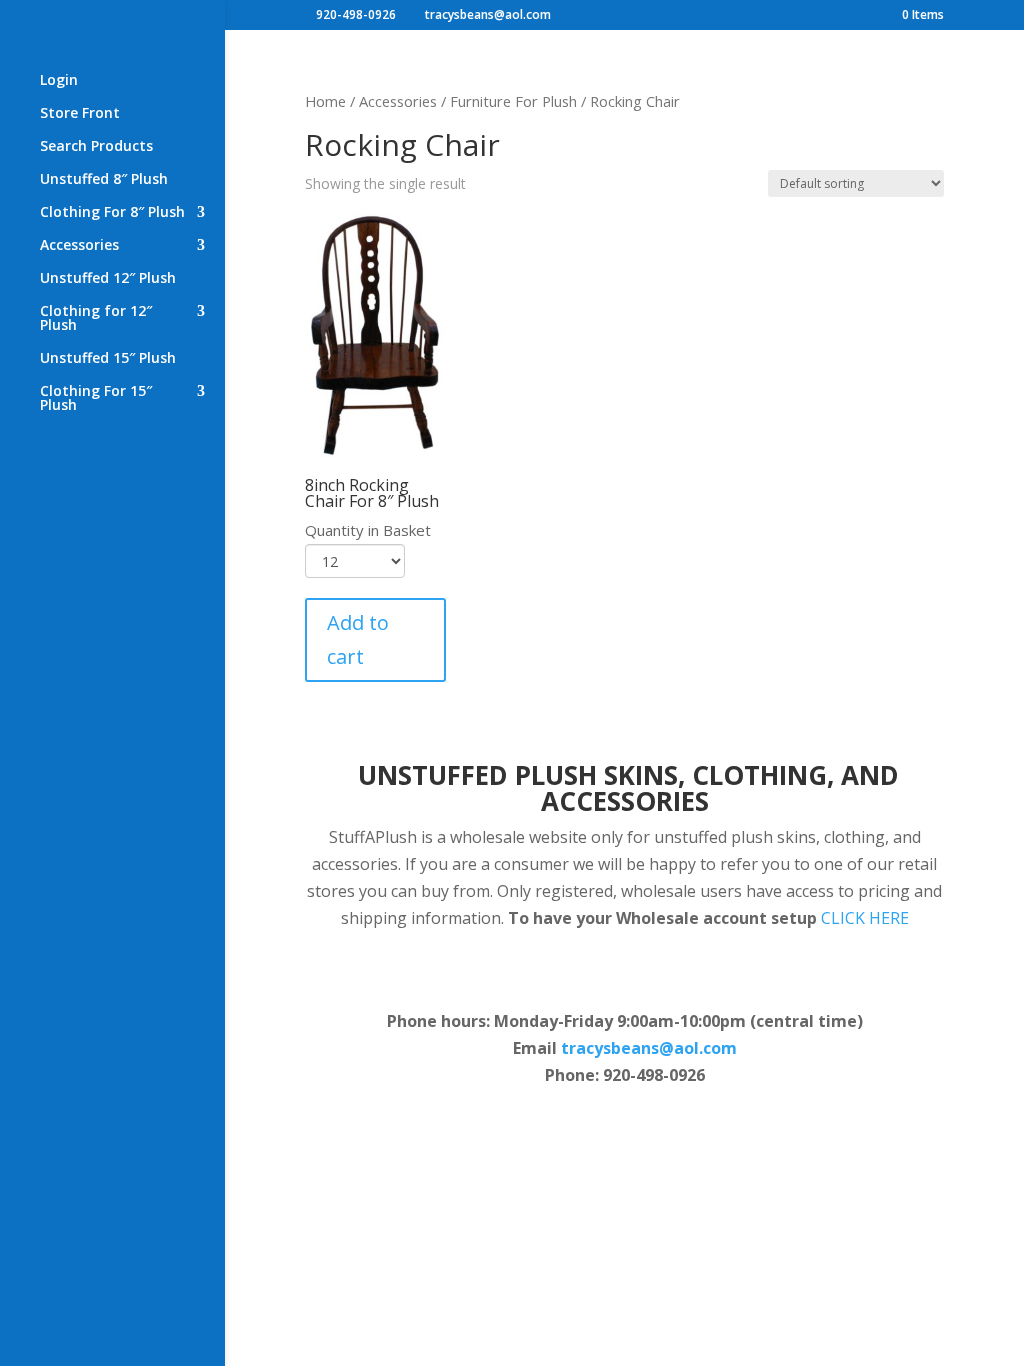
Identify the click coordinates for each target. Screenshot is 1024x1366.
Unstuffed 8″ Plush (104, 180)
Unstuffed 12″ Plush (108, 279)
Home (325, 101)
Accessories (79, 246)
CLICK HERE (865, 918)
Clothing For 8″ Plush (112, 213)
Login (59, 81)
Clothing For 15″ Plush (96, 399)
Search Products (96, 147)
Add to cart (358, 639)
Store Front (80, 114)
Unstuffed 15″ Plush (108, 359)
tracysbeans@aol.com (649, 1048)
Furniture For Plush (513, 101)
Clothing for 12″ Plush (96, 319)
